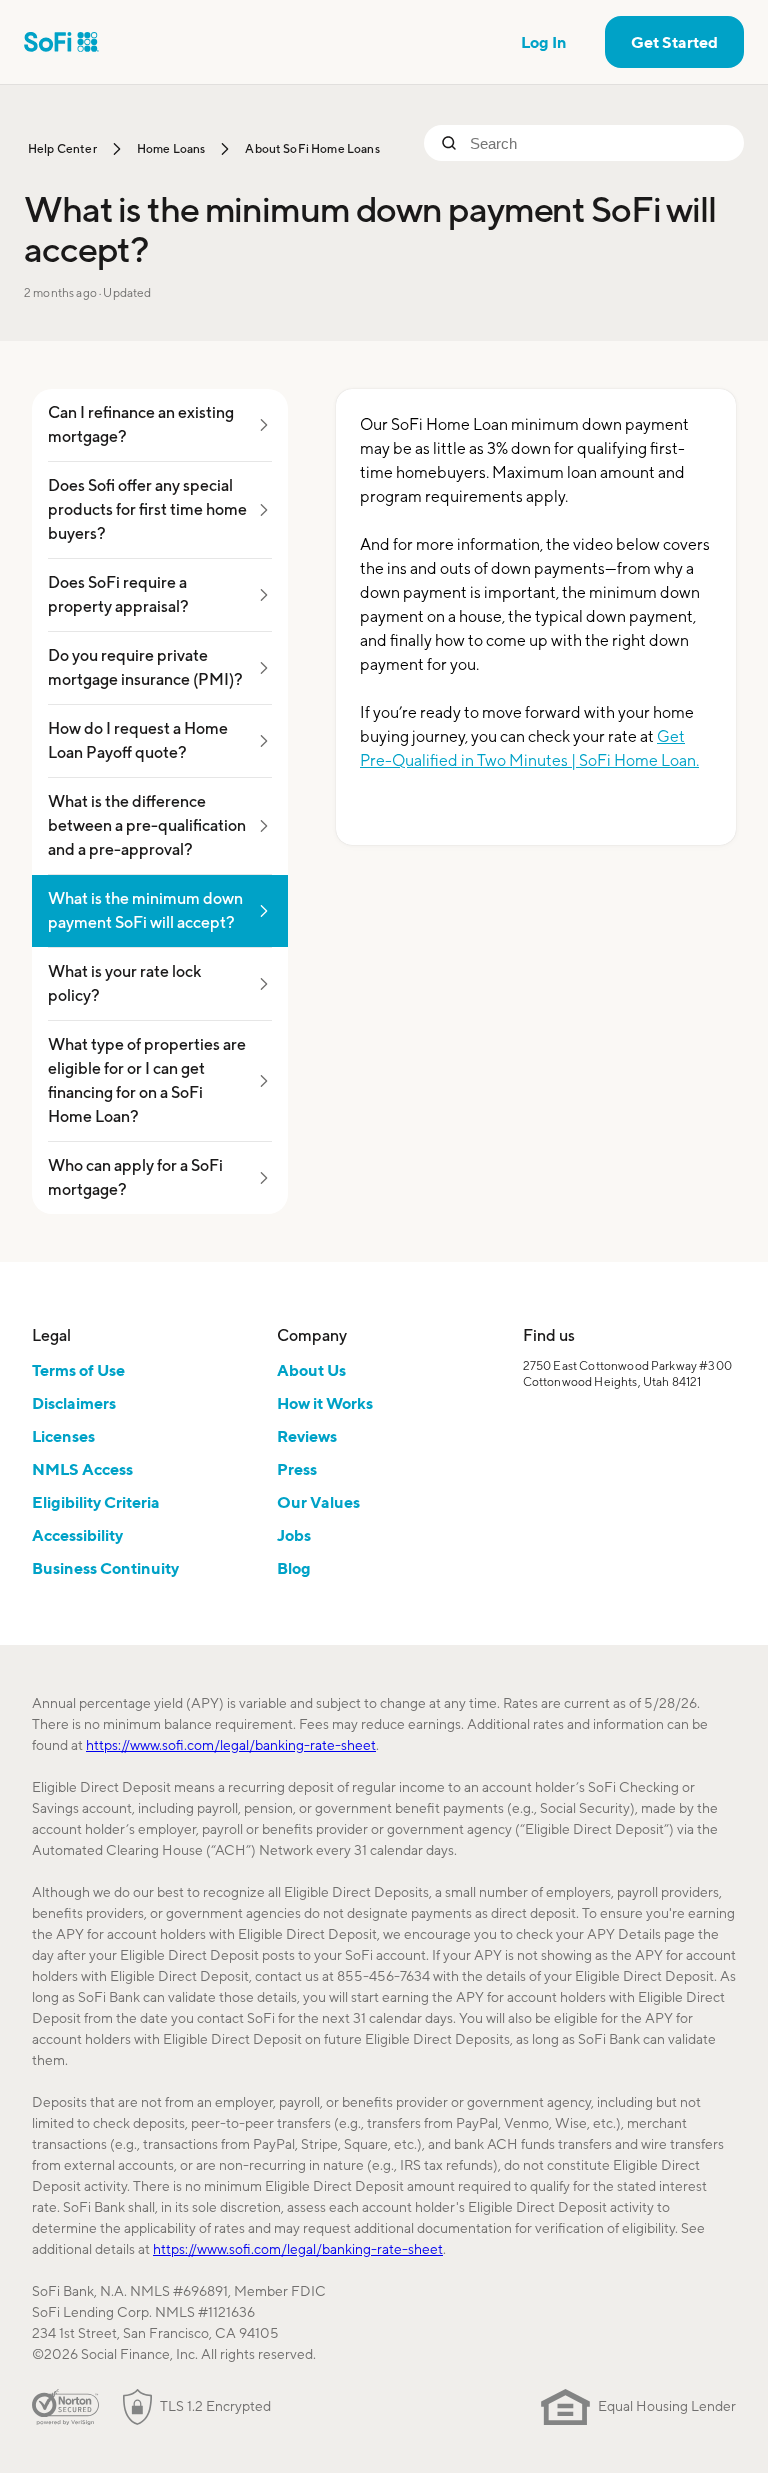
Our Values (318, 1502)
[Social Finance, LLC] (61, 42)
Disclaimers (74, 1403)
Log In (544, 42)
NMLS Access (82, 1469)
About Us (311, 1370)
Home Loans (171, 148)
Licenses (63, 1436)
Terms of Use (78, 1370)
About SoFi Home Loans (312, 148)
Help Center (62, 148)
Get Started (674, 42)
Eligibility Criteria (96, 1502)
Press (297, 1469)
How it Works (325, 1403)
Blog (294, 1568)
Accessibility (77, 1535)
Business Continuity (105, 1568)
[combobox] (599, 143)
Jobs (294, 1535)
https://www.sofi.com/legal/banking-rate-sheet (231, 1745)
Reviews (307, 1436)
